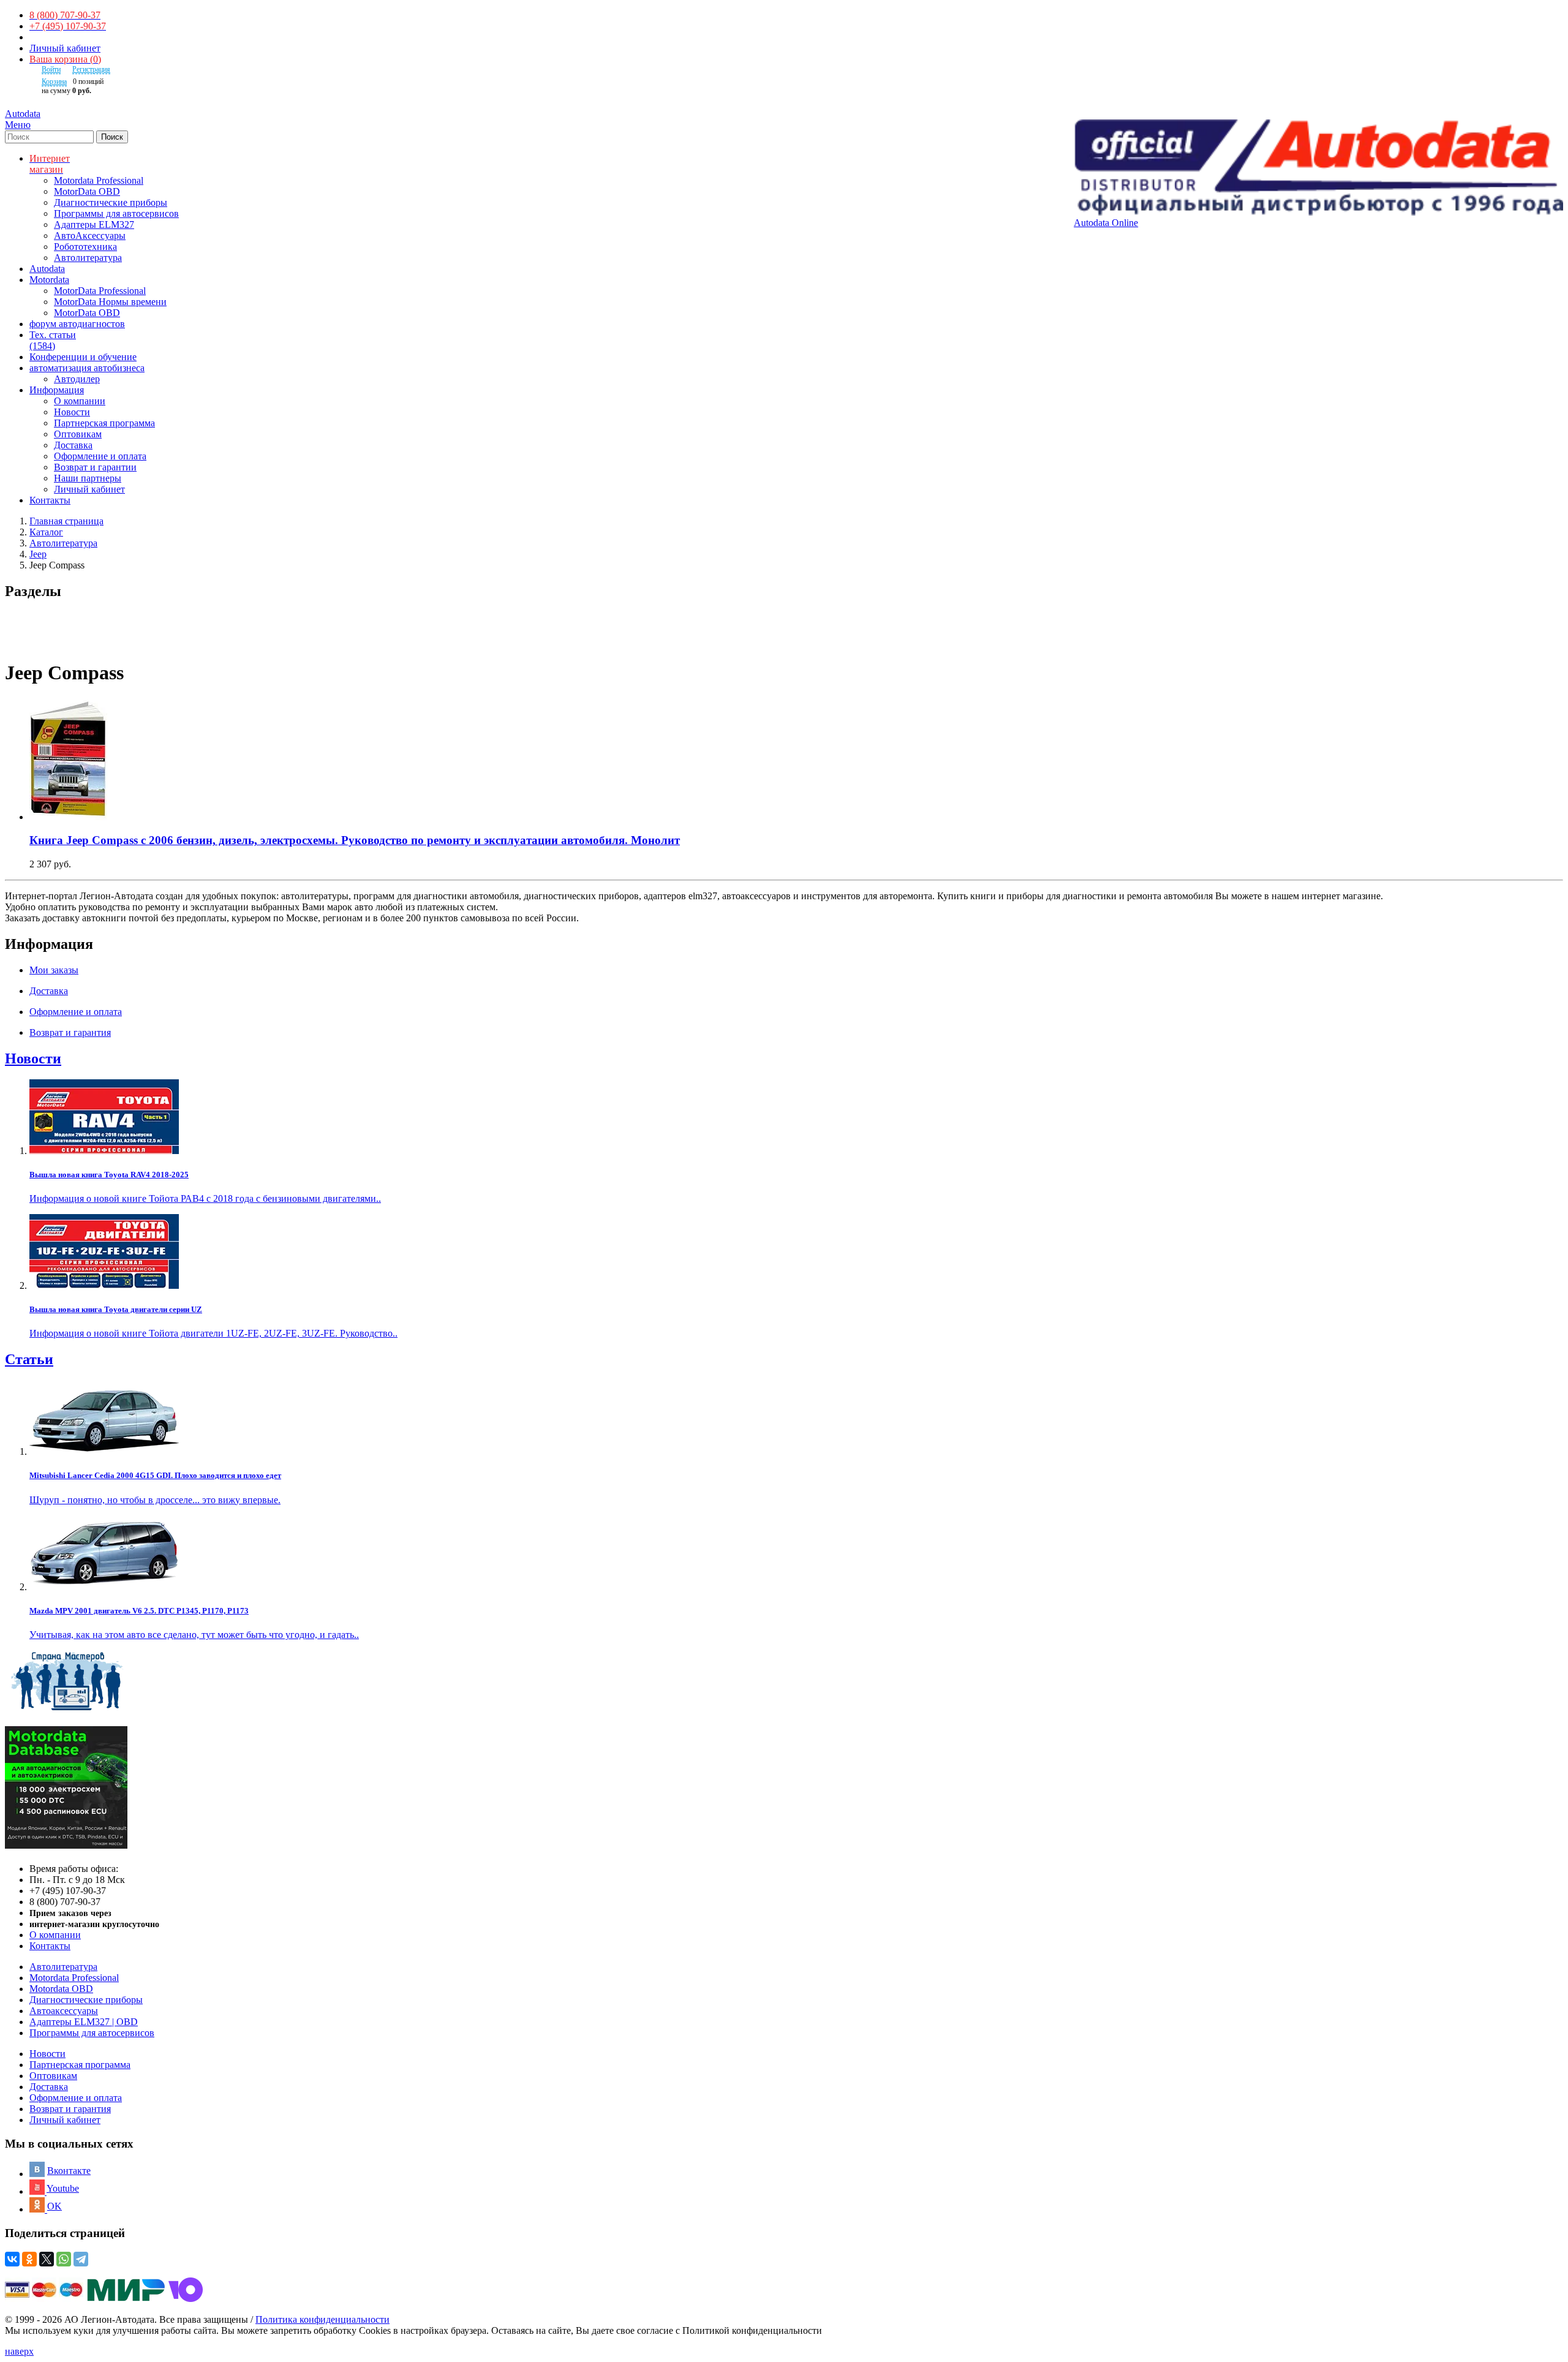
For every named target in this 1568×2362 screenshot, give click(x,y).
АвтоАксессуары (90, 236)
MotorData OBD (87, 191)
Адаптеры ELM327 (94, 225)
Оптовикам (78, 434)
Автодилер (77, 379)
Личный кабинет (65, 48)
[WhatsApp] (64, 2259)
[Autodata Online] (1318, 168)
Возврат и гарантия (70, 2109)
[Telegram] (81, 2259)
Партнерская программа (104, 423)
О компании (80, 401)
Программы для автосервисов (116, 213)
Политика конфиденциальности (322, 2319)
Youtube (63, 2188)
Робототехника (85, 247)
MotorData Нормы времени (110, 302)
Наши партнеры (88, 478)
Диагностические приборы (111, 202)
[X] (47, 2259)
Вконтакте (69, 2171)
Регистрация (91, 69)
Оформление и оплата (100, 456)
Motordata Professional (99, 180)
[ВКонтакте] (12, 2259)
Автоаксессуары (64, 2011)
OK (55, 2206)
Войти (51, 69)
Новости (72, 412)
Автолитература (88, 258)
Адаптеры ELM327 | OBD (84, 2022)
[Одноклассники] (29, 2259)
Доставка (73, 445)
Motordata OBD (61, 1989)
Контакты (50, 1946)
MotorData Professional (100, 291)
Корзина (54, 81)
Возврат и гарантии (95, 467)
